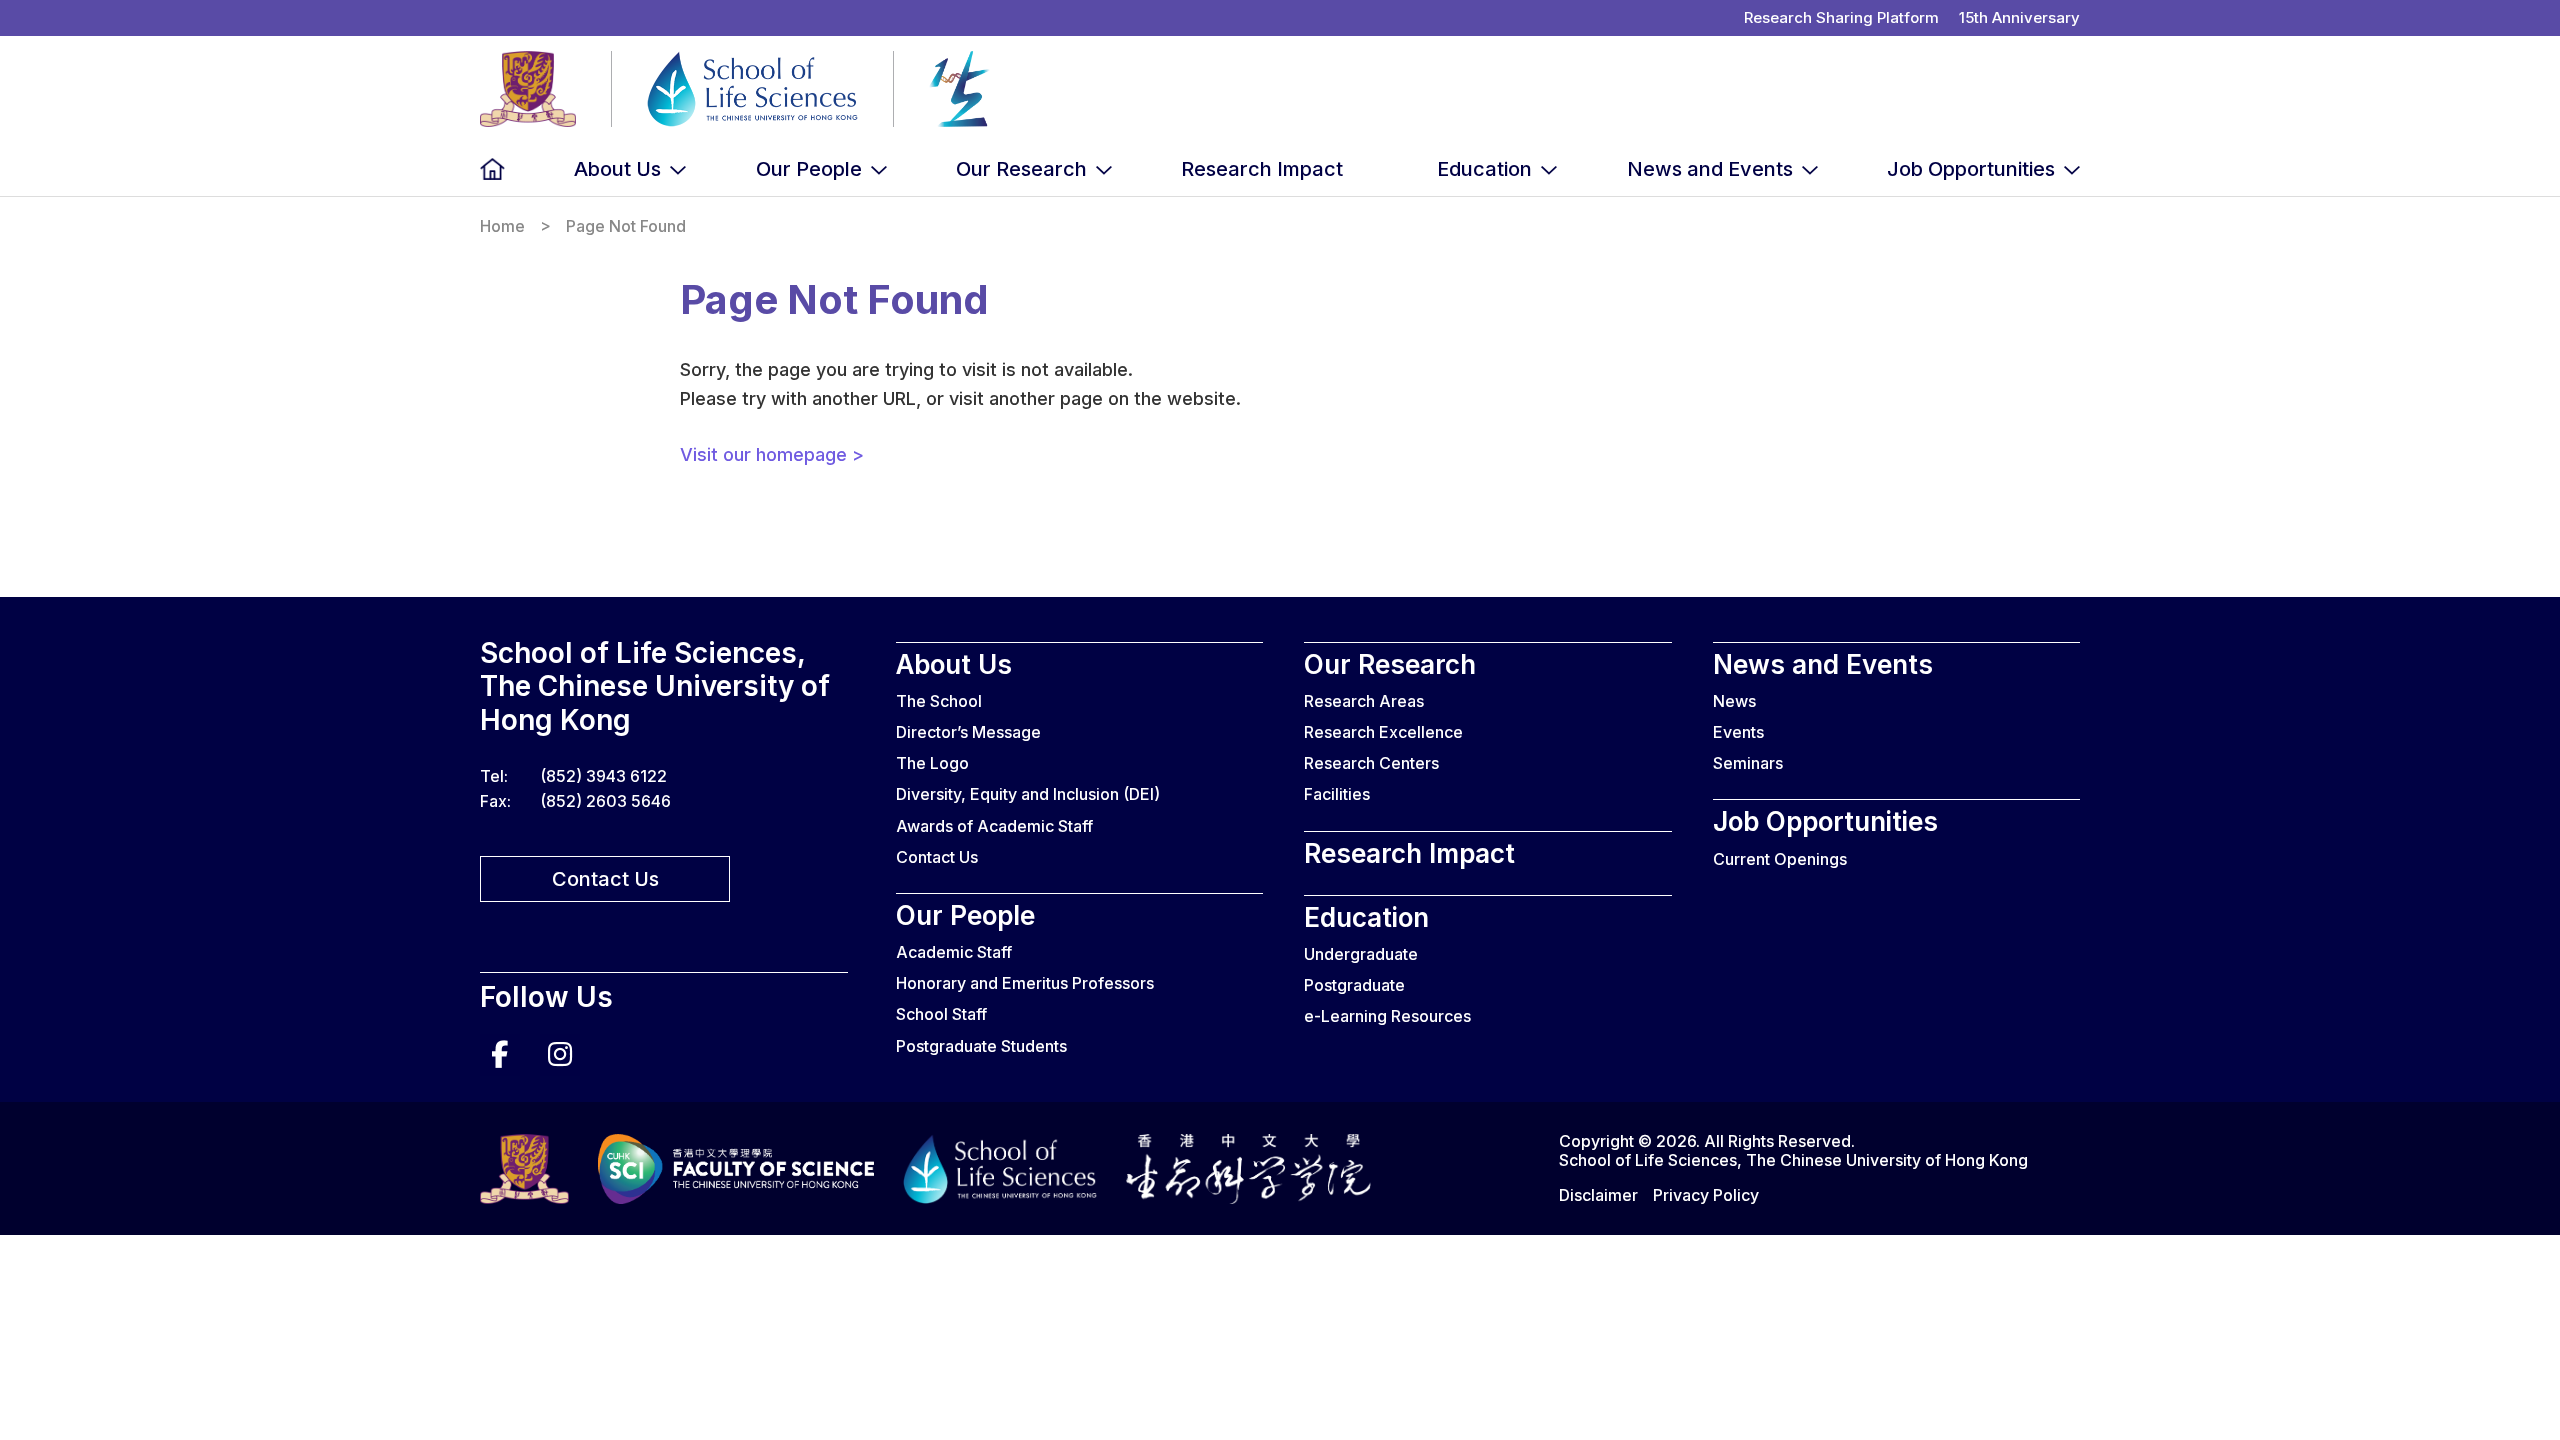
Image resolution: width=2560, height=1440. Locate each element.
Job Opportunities (1971, 169)
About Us (617, 169)
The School (939, 701)
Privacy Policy (1706, 1195)
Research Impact (1262, 169)
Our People (809, 169)
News (1734, 701)
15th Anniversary (2019, 17)
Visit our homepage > (772, 454)
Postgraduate (1354, 985)
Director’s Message (968, 732)
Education (1484, 169)
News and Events (1710, 169)
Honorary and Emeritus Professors (1025, 983)
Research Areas (1364, 701)
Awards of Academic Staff (994, 826)
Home (492, 169)
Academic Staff (954, 952)
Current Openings (1780, 859)
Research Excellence (1383, 732)
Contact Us (605, 879)
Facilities (1337, 794)
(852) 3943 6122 (603, 776)
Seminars (1748, 763)
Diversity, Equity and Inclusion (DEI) (1028, 794)
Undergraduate (1361, 954)
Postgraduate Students (981, 1046)
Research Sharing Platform (1841, 17)
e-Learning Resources (1387, 1016)
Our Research (1021, 169)
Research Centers (1371, 763)
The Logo (932, 763)
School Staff (941, 1014)
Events (1738, 732)
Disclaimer (1598, 1195)
